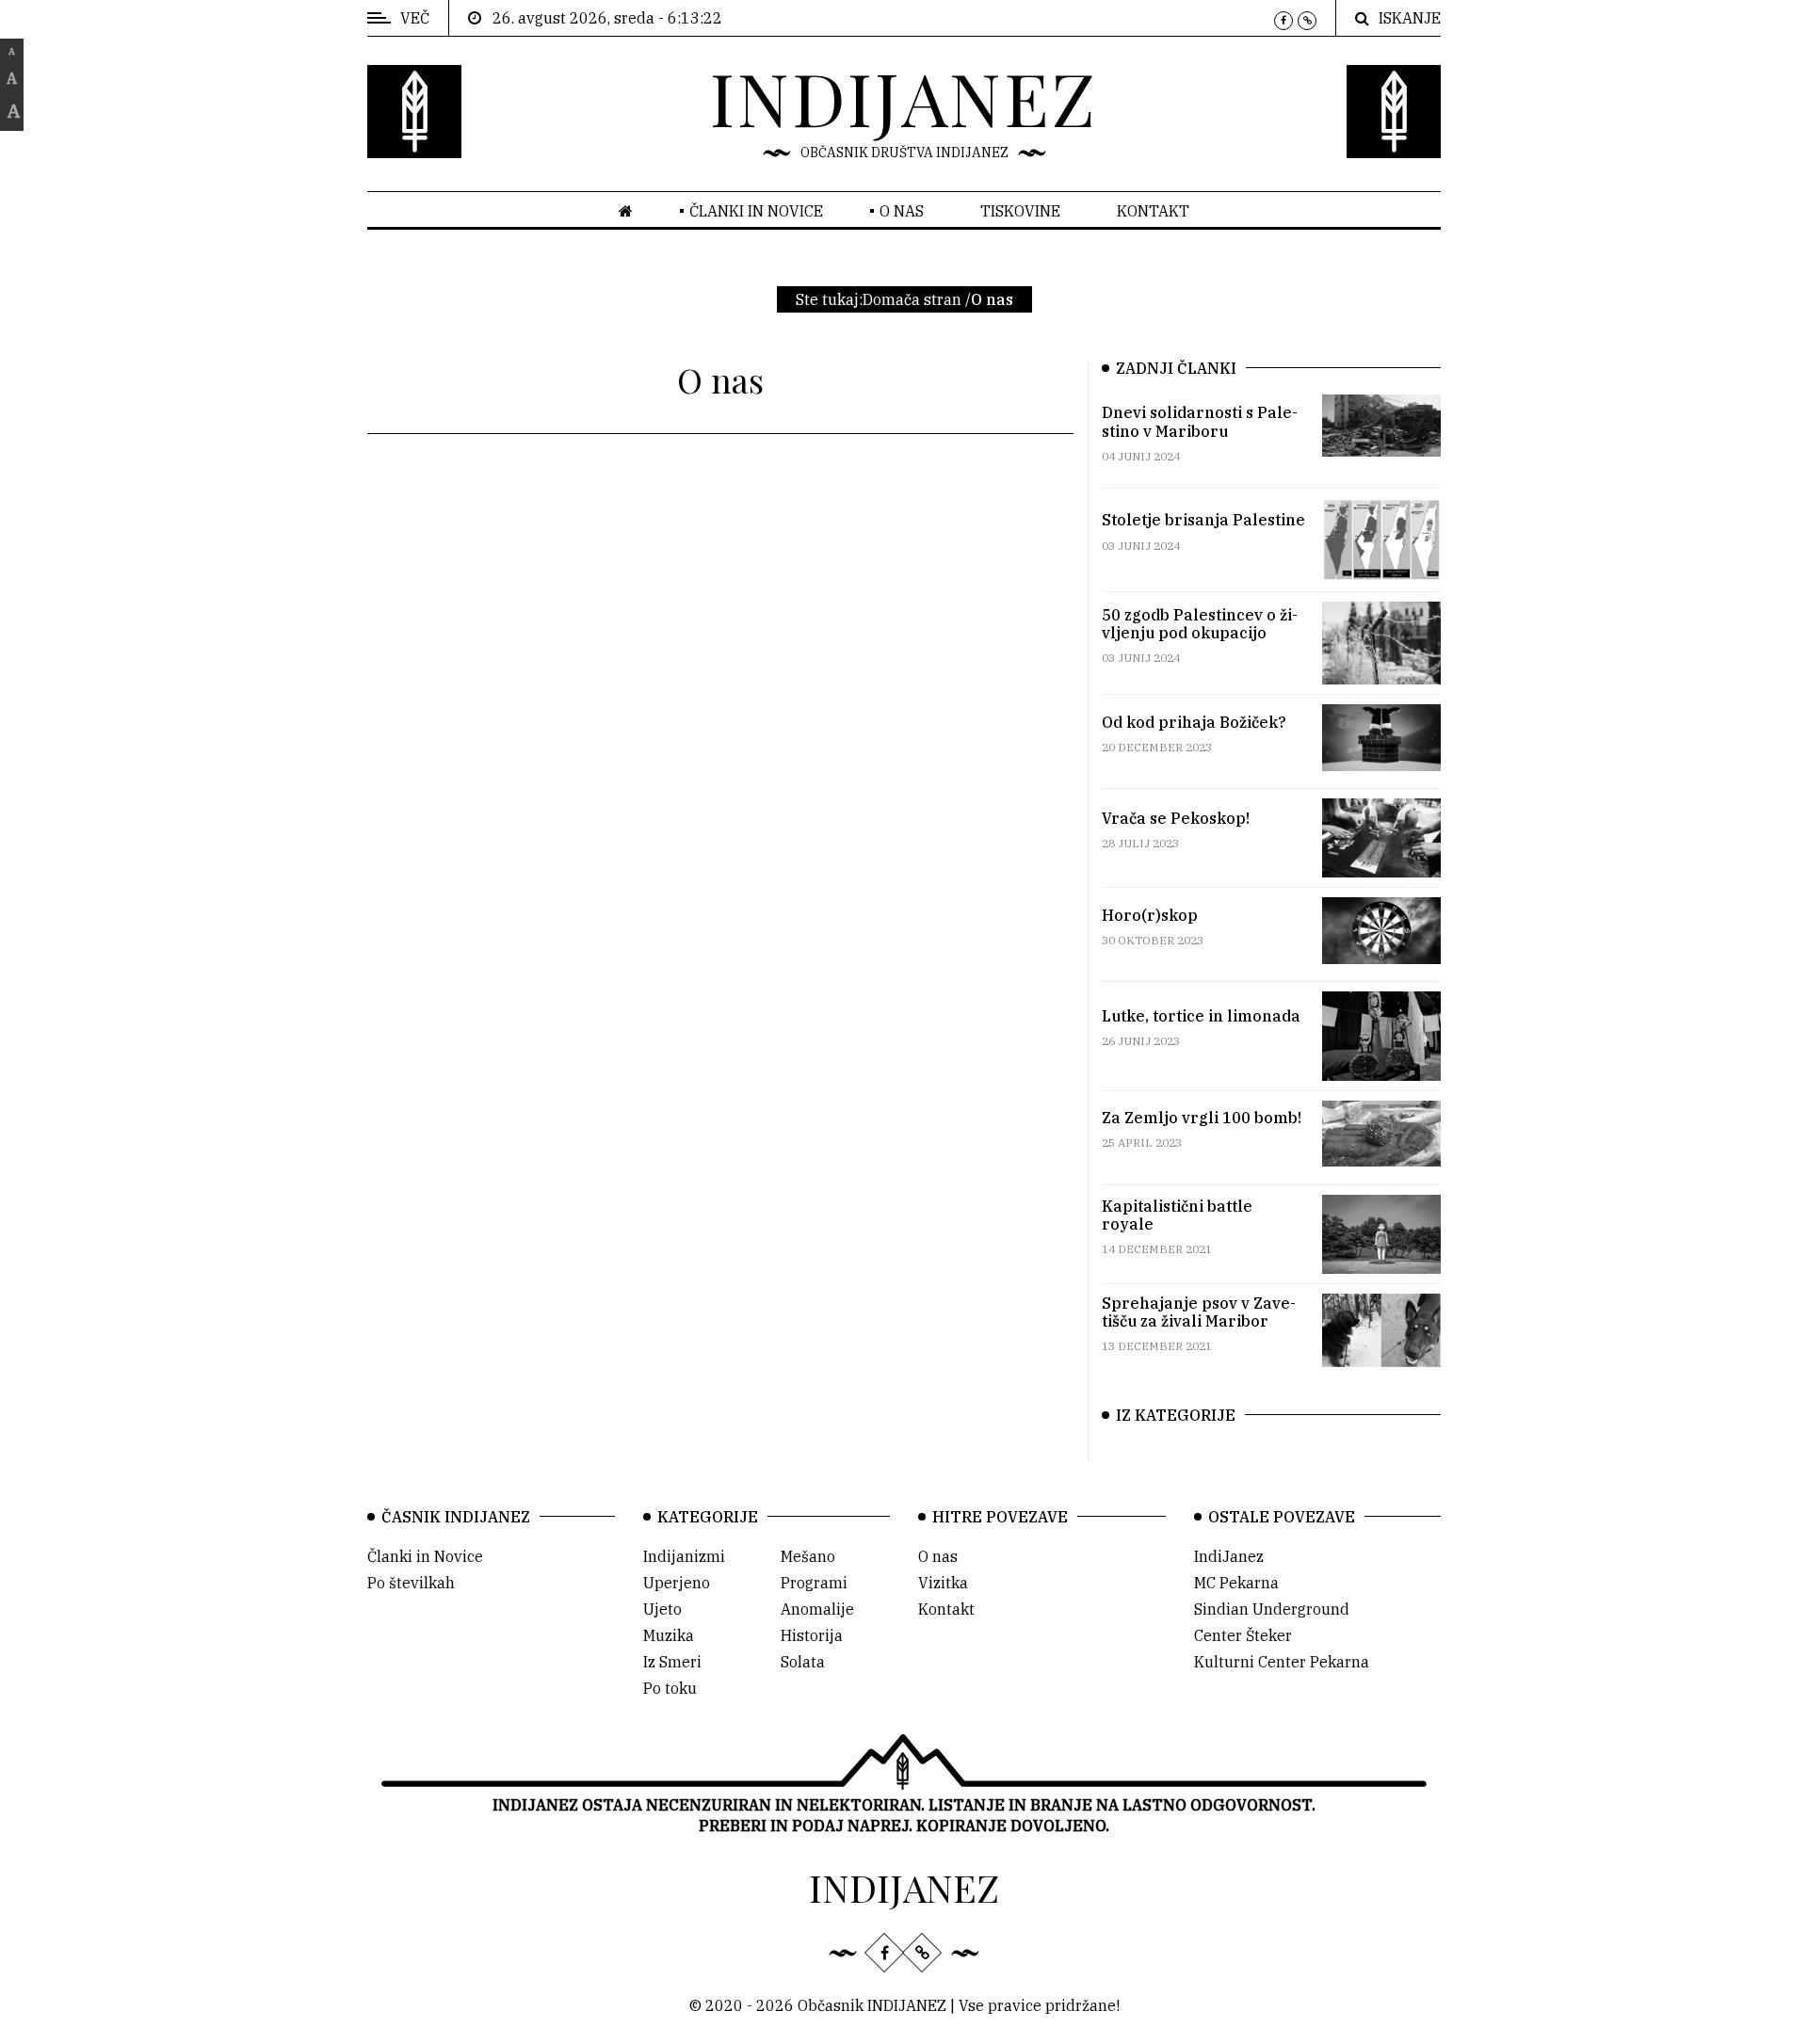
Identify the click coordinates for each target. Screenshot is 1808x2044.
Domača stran (912, 299)
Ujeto (662, 1609)
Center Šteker (1243, 1635)
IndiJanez (1229, 1556)
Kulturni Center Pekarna (1282, 1662)
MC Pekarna (1236, 1583)
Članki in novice (756, 211)
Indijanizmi (684, 1556)
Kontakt (1153, 211)
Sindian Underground (1272, 1609)
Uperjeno (677, 1583)
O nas (902, 211)
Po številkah (411, 1583)
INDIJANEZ (904, 97)
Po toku (670, 1688)
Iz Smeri (672, 1662)
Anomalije (817, 1609)
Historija (812, 1635)
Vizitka (943, 1583)
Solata (803, 1662)
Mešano (808, 1556)
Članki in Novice (425, 1556)
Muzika (669, 1635)
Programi (814, 1583)
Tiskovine (1020, 211)
